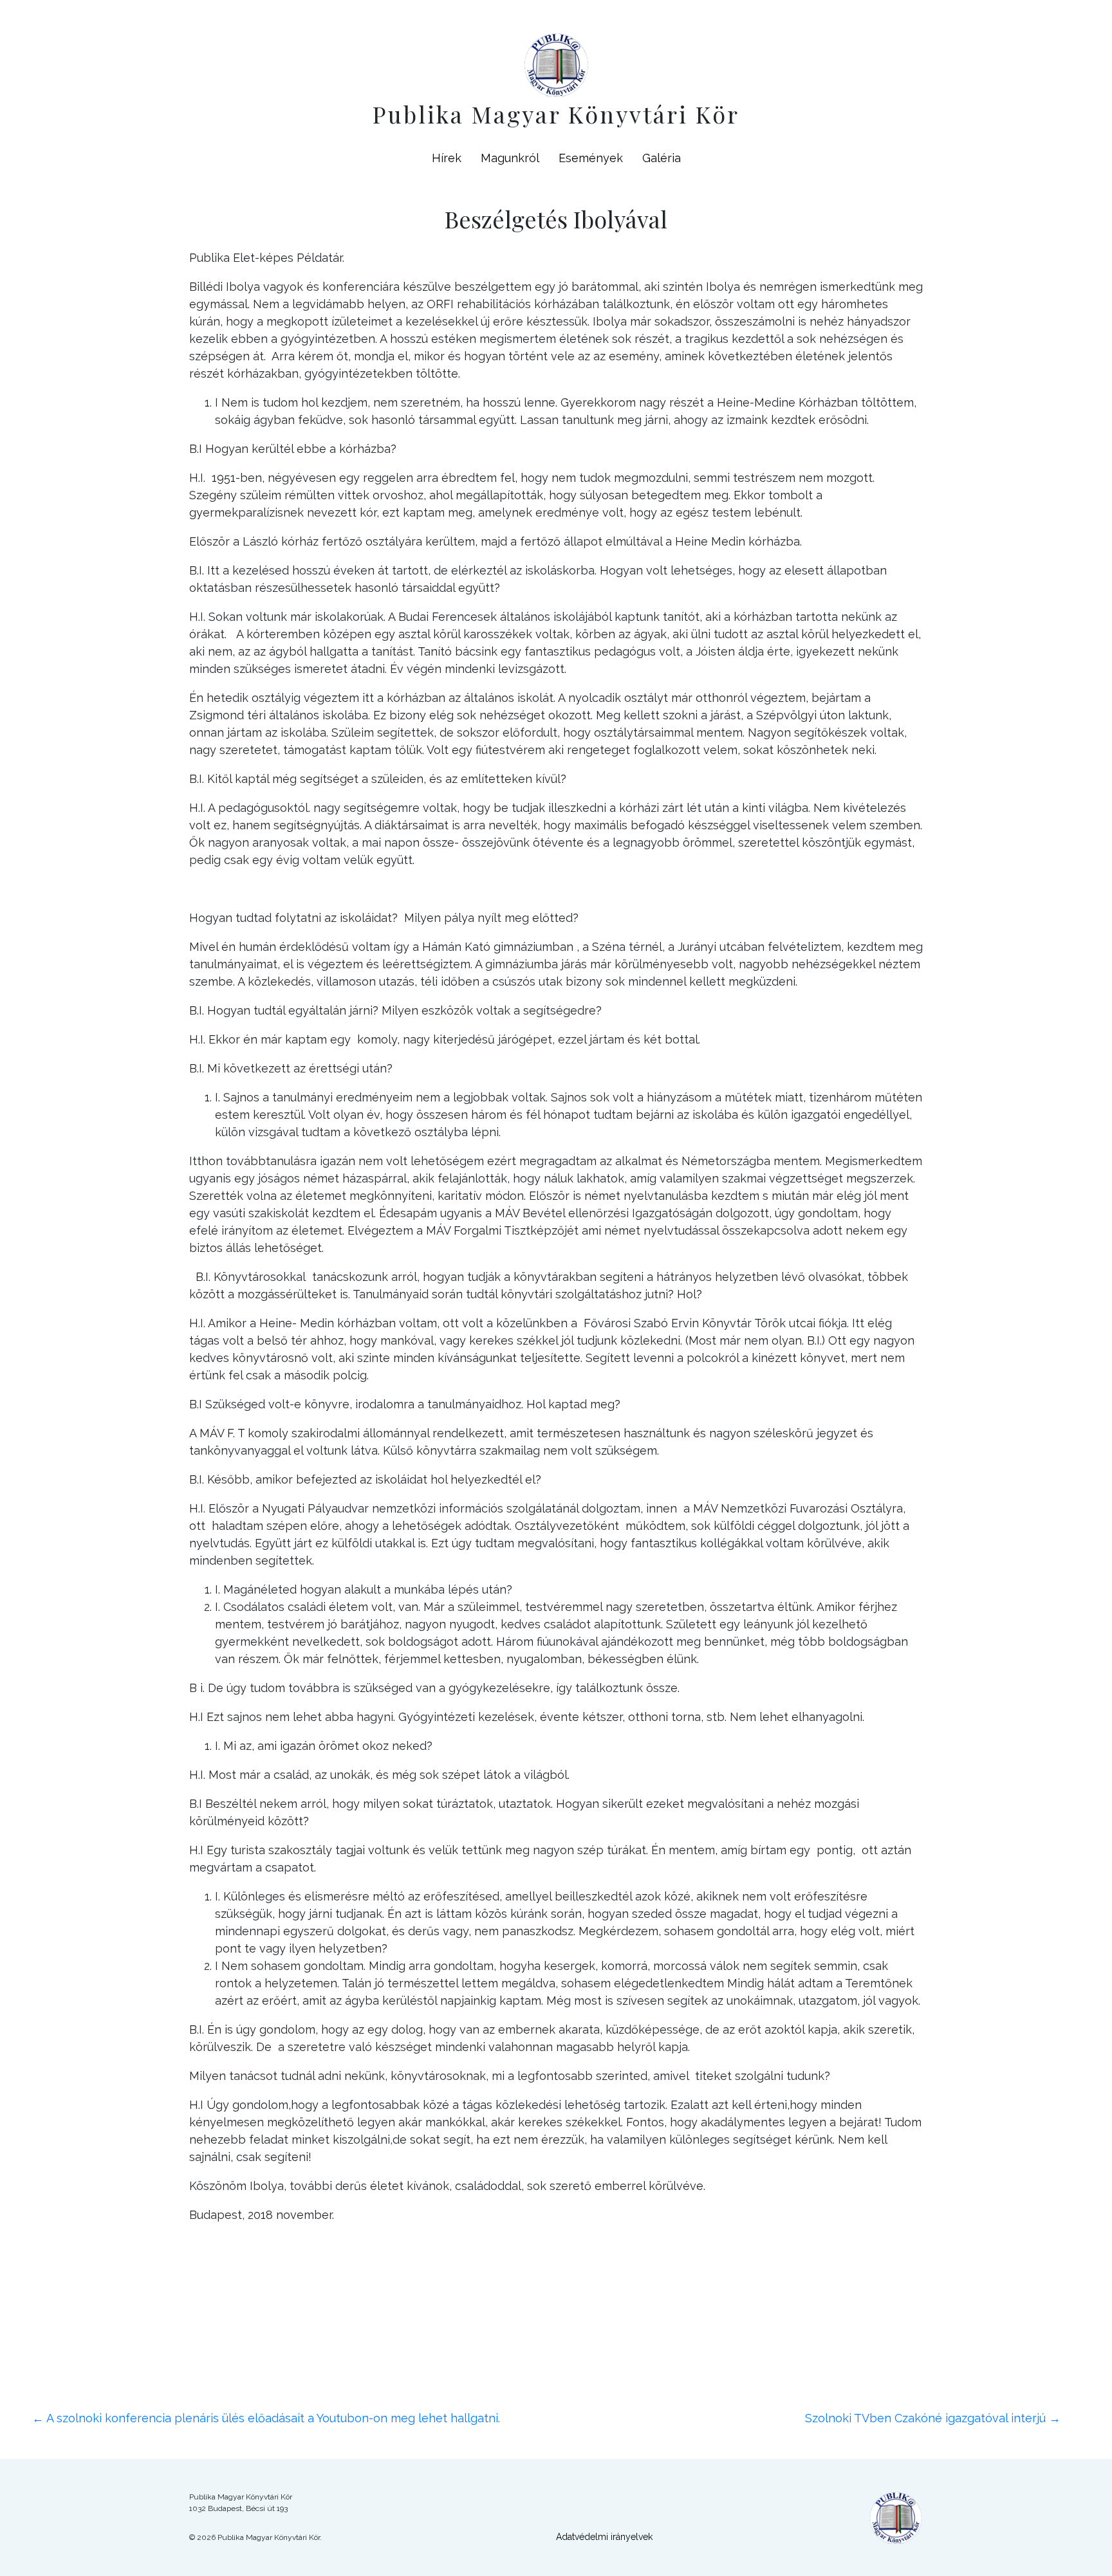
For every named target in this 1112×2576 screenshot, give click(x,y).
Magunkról (510, 158)
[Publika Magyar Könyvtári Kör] (556, 63)
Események (591, 158)
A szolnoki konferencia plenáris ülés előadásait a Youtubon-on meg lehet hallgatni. (266, 2418)
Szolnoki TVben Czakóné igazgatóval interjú (933, 2418)
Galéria (662, 158)
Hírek (447, 158)
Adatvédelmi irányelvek (604, 2537)
